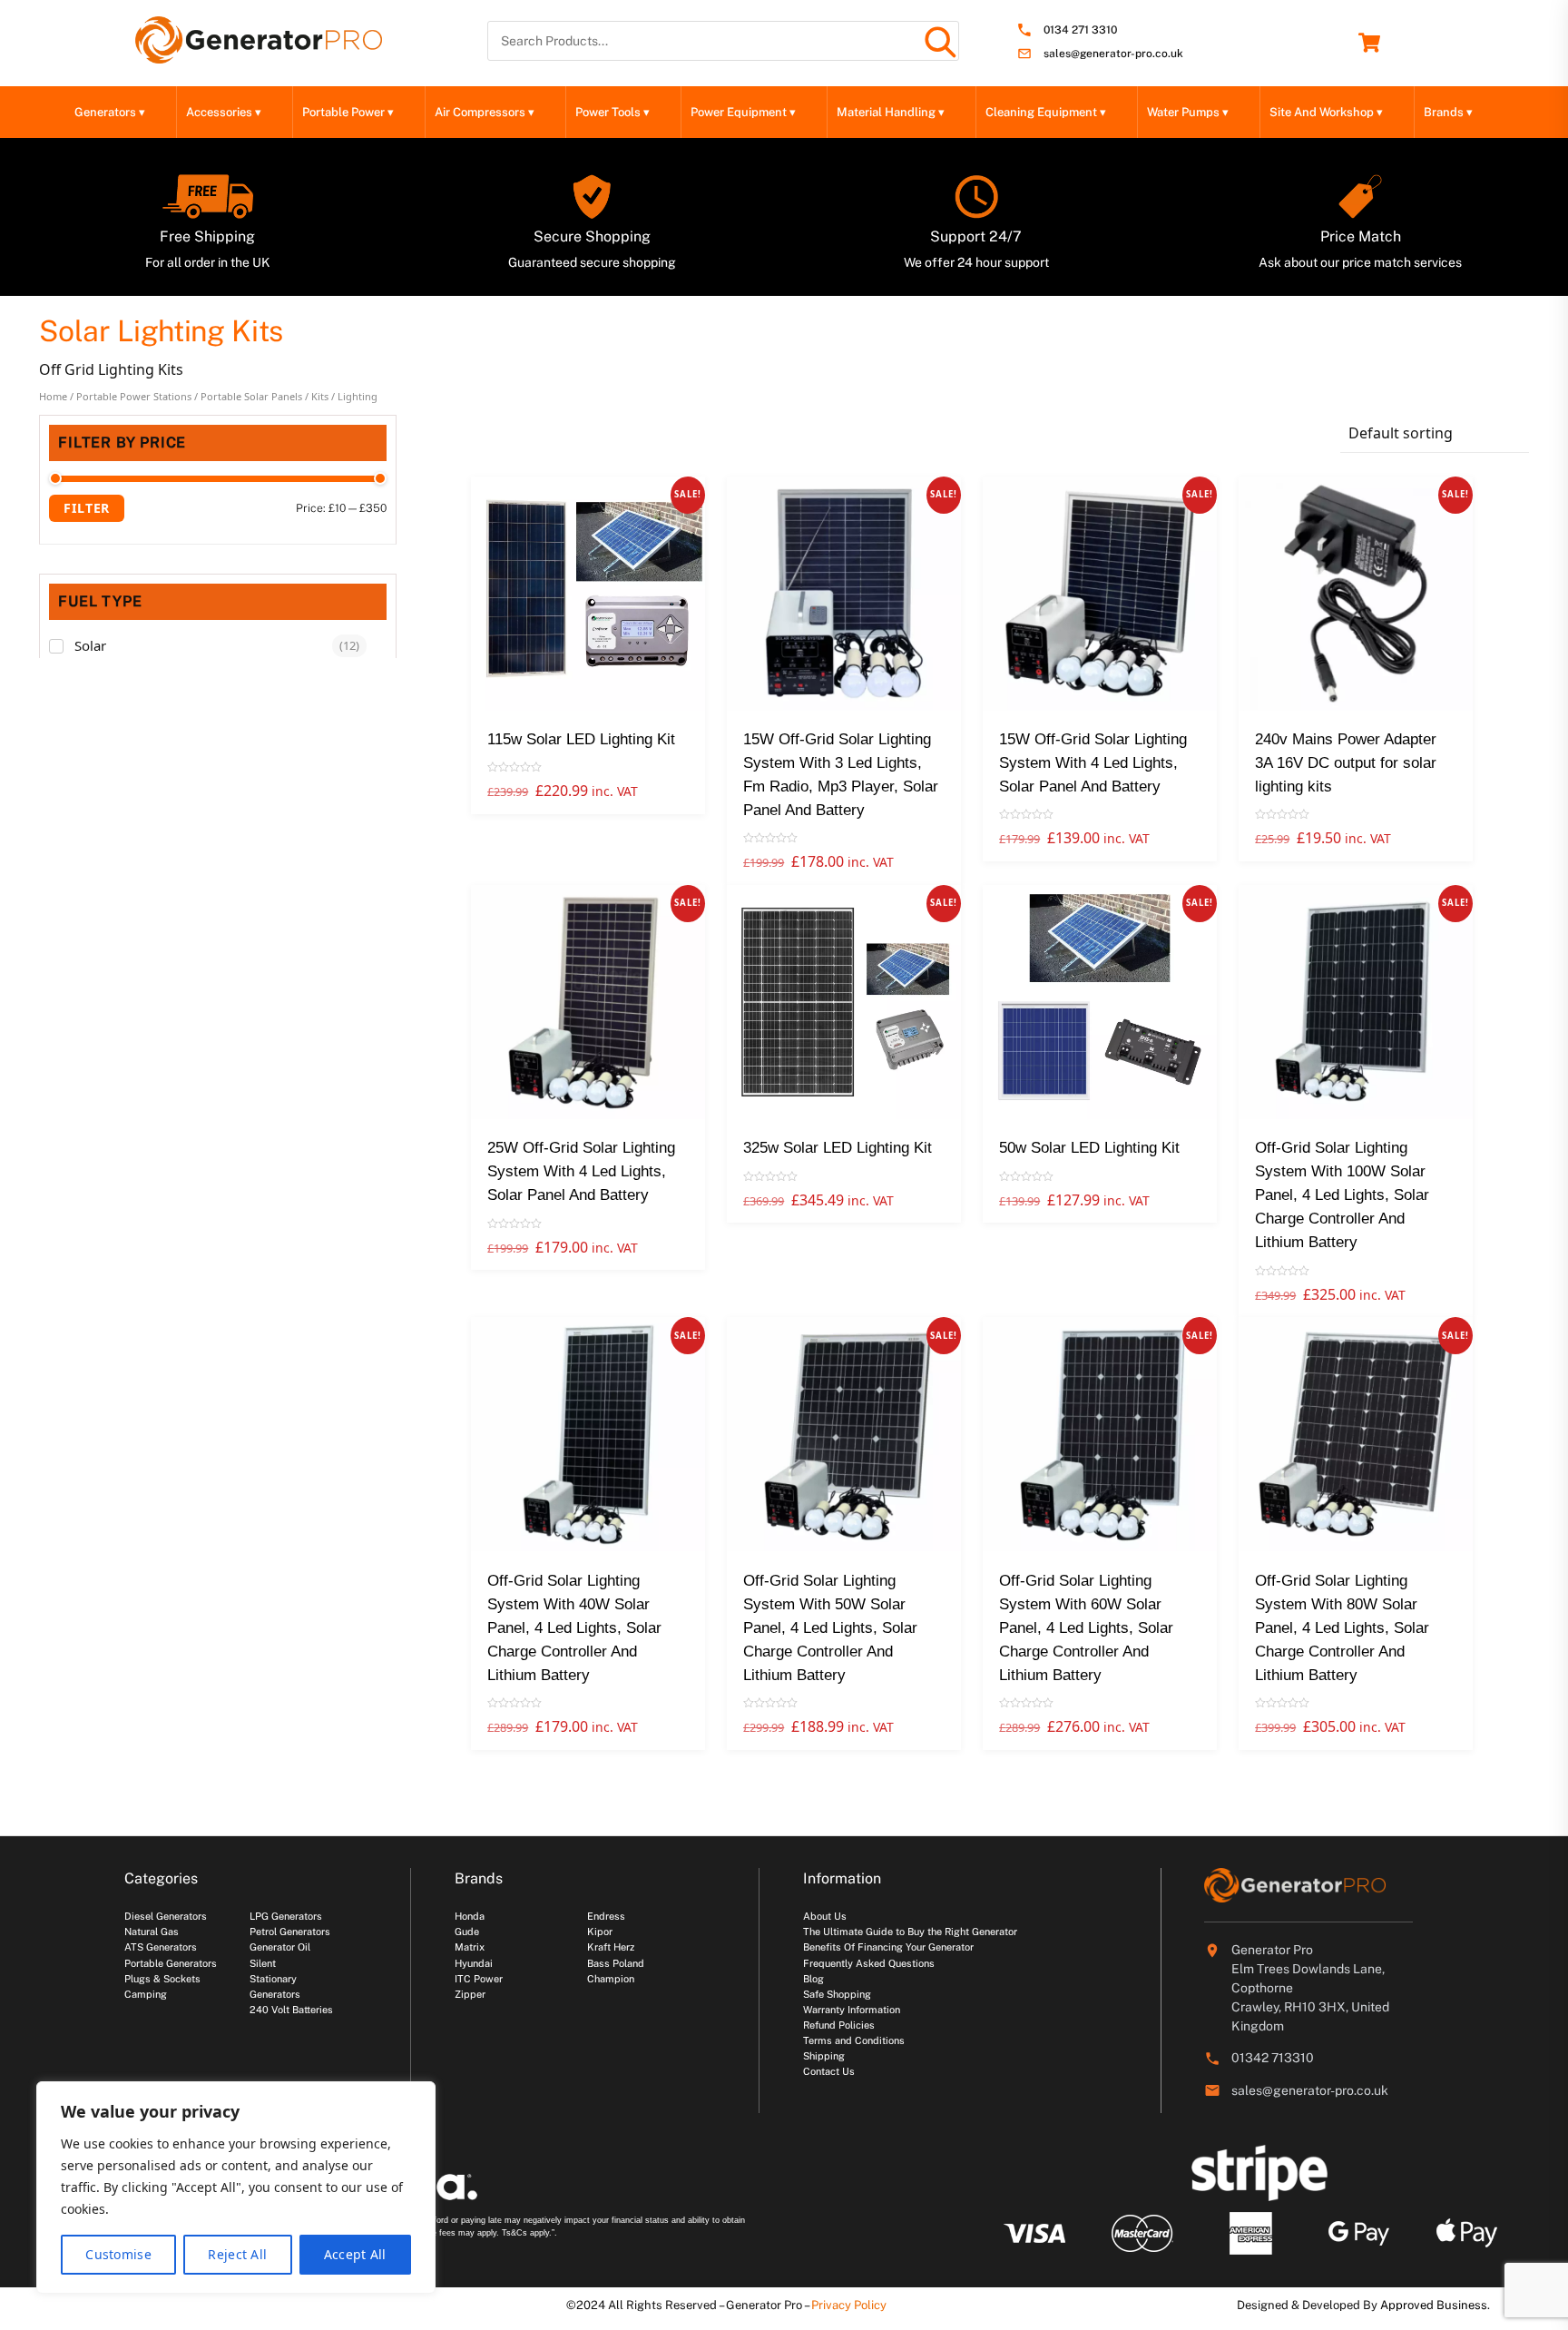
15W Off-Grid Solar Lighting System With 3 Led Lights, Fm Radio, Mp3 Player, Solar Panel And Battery (841, 775)
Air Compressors (485, 112)
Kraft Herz (611, 1947)
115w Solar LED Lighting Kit (581, 739)
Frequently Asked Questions (869, 1963)
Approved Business (1434, 2305)
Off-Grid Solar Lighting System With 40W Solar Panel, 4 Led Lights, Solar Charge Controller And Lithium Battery (574, 1628)
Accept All (355, 2254)
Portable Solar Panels (251, 396)
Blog (813, 1979)
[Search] (939, 41)
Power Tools (612, 112)
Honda (470, 1916)
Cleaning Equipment (1046, 112)
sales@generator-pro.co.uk (1113, 54)
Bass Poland (616, 1963)
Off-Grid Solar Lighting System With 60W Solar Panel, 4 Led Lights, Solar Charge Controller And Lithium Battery (1086, 1628)
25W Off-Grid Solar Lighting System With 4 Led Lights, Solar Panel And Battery (581, 1171)
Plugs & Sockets (162, 1979)
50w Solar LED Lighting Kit (1089, 1148)
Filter (87, 508)
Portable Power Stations (134, 396)
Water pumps (1188, 112)
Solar (90, 645)
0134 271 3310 (1080, 30)
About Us (825, 1916)
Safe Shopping (837, 1994)
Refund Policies (839, 2025)
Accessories (224, 112)
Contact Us (829, 2071)
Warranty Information (852, 2010)
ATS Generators (161, 1947)
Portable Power (348, 112)
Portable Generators (171, 1963)
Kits (320, 396)
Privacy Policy (849, 2305)
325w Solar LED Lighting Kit (838, 1148)
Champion (611, 1979)
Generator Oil (280, 1947)
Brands (1448, 112)
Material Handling (891, 112)
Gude (467, 1932)
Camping (146, 1994)
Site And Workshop (1326, 112)
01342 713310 (1273, 2058)
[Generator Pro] (259, 55)
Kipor (600, 1932)
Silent (263, 1963)
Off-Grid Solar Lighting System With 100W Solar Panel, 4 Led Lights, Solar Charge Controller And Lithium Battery (1342, 1195)
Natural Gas (152, 1932)
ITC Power (479, 1979)
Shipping (824, 2056)
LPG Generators (286, 1916)
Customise (118, 2254)
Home (53, 396)
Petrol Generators (290, 1932)
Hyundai (474, 1963)
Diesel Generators (166, 1916)
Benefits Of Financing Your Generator (888, 1947)
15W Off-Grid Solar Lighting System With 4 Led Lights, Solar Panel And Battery (1093, 763)
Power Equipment (743, 112)
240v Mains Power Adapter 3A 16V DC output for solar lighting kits (1346, 763)
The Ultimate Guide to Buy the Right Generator (910, 1932)
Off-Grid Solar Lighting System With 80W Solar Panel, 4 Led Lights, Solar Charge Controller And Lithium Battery (1342, 1628)
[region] (236, 2187)
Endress (606, 1916)
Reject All (237, 2254)
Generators (110, 112)
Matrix (470, 1947)
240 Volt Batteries (291, 2010)
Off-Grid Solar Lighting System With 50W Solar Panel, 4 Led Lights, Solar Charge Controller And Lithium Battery (830, 1628)
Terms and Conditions (854, 2040)
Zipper (470, 1994)
